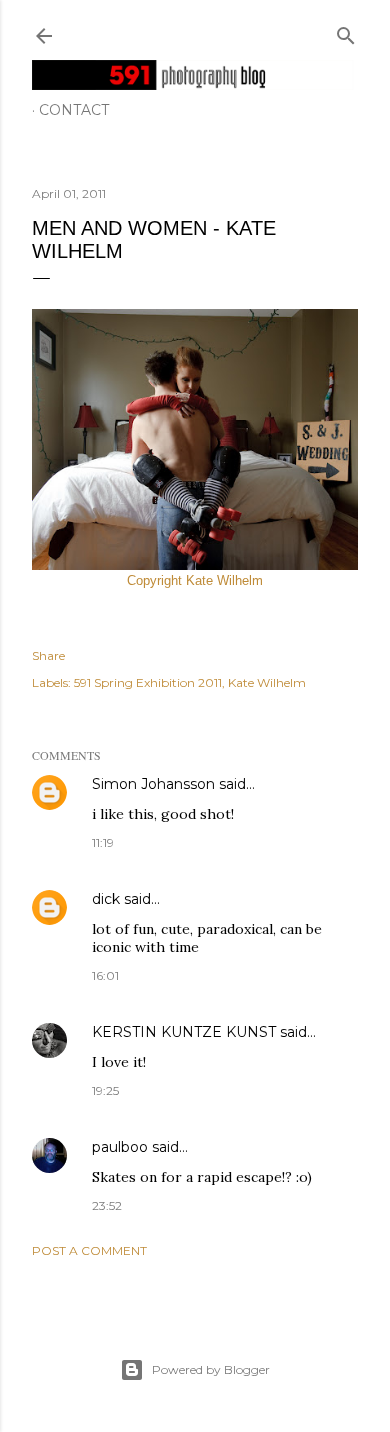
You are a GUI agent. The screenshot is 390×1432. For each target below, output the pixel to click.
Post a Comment (89, 1250)
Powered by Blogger (211, 1369)
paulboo (120, 1147)
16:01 (105, 975)
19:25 (105, 1090)
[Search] (346, 31)
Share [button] (48, 655)
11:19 (103, 842)
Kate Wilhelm (267, 682)
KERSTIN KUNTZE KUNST (184, 1032)
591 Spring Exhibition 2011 (148, 682)
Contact (74, 110)
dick (106, 899)
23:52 (107, 1205)
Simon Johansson (153, 784)
